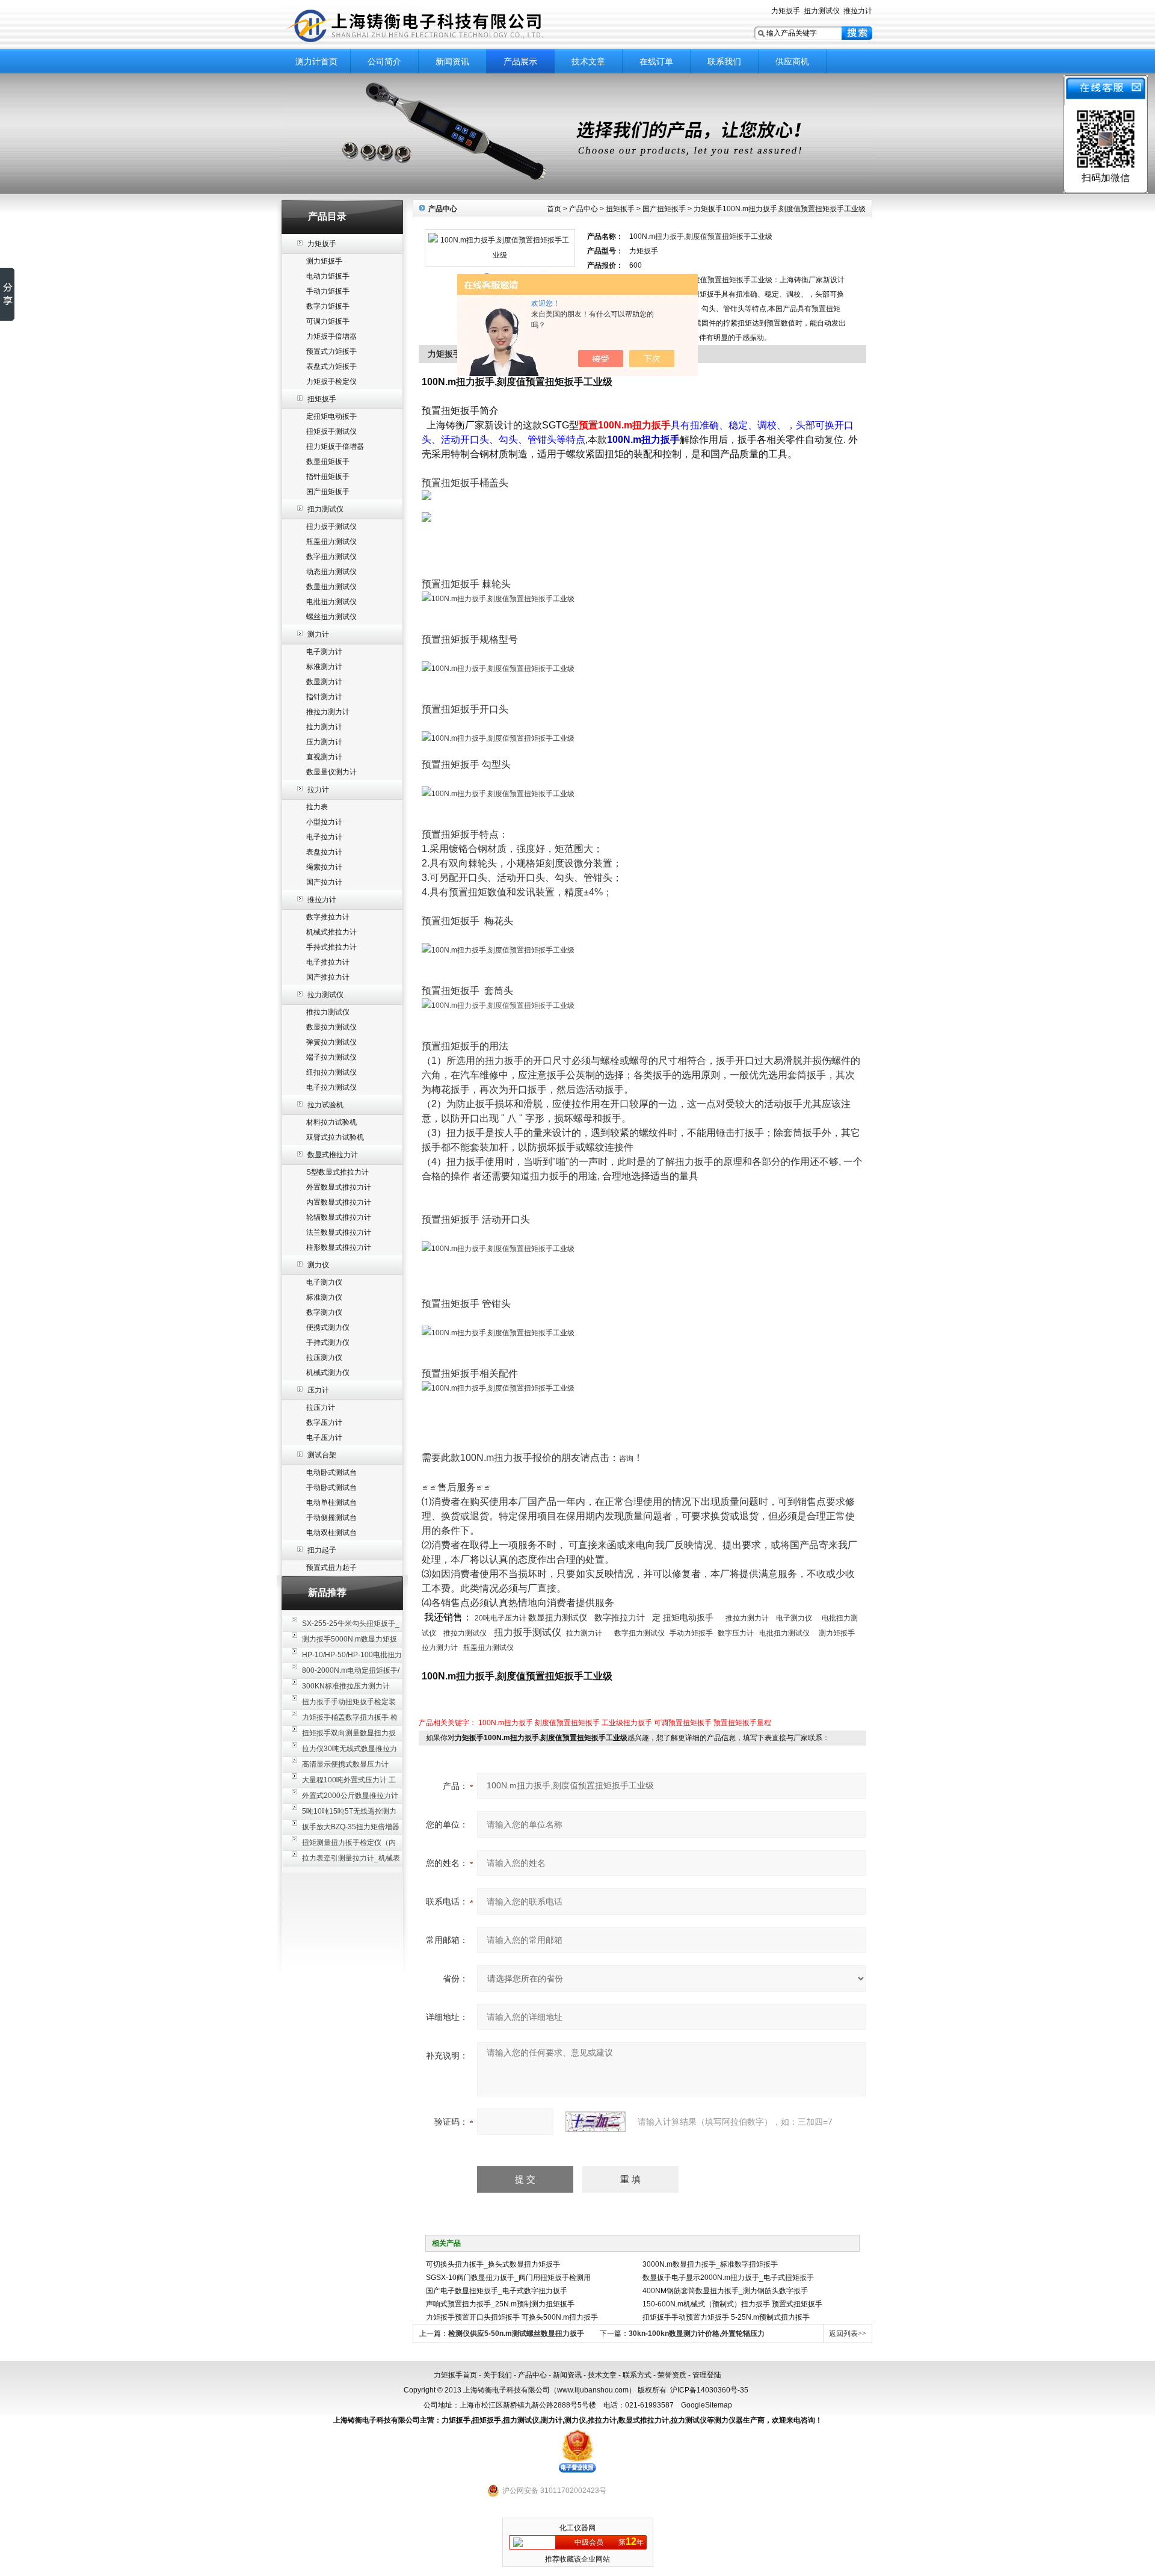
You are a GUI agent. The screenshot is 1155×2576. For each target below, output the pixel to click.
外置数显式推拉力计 (339, 1187)
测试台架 (322, 1455)
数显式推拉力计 (333, 1155)
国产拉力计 (324, 882)
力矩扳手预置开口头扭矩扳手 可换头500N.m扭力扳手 (512, 2317)
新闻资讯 (452, 61)
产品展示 (520, 61)
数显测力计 (324, 682)
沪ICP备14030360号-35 (709, 2390)
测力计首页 (316, 61)
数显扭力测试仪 (331, 587)
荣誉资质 (672, 2375)
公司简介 (384, 61)
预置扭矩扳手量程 (742, 1723)
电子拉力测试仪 (331, 1087)
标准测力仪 (324, 1297)
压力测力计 (324, 742)
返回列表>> (848, 2334)
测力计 (318, 634)
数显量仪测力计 (331, 772)
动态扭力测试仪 (331, 572)
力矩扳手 (786, 11)
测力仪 (318, 1265)
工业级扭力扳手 (627, 1723)
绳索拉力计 (324, 867)
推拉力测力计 (328, 712)
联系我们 (724, 61)
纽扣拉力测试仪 (331, 1072)
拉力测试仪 (325, 995)
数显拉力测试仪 (331, 1027)
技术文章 (588, 61)
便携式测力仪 (328, 1327)
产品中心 (584, 209)
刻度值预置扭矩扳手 (567, 1723)
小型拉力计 (324, 822)
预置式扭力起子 (331, 1568)
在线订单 (656, 61)
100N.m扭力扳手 (506, 1723)
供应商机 (792, 61)
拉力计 (318, 789)
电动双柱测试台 (331, 1533)
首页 (554, 209)
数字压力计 (324, 1422)
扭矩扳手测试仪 (331, 431)
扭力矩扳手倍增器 (335, 446)
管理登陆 (707, 2375)
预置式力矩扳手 (331, 351)
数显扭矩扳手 (328, 462)
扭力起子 (322, 1550)
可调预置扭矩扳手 (683, 1723)
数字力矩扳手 (328, 306)
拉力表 (317, 807)
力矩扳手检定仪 (331, 381)
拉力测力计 (324, 727)
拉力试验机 (325, 1105)
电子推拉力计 (328, 962)
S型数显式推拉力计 (337, 1172)
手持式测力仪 (328, 1342)
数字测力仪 (324, 1312)
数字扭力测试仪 (331, 557)
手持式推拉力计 (331, 947)
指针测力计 (324, 697)
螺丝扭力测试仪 (331, 617)
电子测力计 (324, 652)
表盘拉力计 (324, 852)
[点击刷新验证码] (596, 2122)
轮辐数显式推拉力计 (339, 1217)
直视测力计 (324, 757)
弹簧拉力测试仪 (331, 1042)
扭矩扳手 (322, 399)
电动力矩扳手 (328, 276)
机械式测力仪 (328, 1373)
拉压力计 (321, 1407)
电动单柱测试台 (331, 1503)
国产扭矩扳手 (328, 492)
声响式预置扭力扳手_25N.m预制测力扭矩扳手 (500, 2304)
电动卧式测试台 (331, 1472)
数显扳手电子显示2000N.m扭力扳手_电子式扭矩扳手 (728, 2278)
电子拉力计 (324, 837)
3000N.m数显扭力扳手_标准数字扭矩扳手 (710, 2264)
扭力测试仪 (822, 11)
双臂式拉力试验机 (335, 1137)
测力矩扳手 (324, 261)
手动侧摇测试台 (331, 1518)
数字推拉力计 (328, 917)
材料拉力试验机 (331, 1122)
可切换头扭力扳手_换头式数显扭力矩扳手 (493, 2264)
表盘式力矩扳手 (331, 366)
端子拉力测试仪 (331, 1057)
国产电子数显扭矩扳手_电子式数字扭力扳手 (497, 2291)
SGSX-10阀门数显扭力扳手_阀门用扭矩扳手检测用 (508, 2278)
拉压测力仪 (324, 1357)
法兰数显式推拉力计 (339, 1232)
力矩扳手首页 (455, 2375)
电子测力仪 (324, 1282)
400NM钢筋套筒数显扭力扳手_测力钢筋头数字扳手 (725, 2291)
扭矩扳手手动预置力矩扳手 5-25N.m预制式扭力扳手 (726, 2317)
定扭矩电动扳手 (331, 416)
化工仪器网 (577, 2528)
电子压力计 (324, 1438)
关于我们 (497, 2375)
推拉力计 (858, 11)
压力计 (318, 1390)
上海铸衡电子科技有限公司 (433, 26)
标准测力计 (324, 667)
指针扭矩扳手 (328, 477)
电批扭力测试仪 (331, 602)
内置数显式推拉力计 (339, 1202)
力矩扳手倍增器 (331, 336)
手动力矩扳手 (328, 291)
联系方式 (637, 2375)
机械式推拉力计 (331, 932)
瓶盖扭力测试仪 (331, 542)
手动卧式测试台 (331, 1487)
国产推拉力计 (328, 977)
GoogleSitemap (707, 2405)
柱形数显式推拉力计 (339, 1247)
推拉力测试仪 (328, 1012)
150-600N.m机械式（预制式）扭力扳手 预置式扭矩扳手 (732, 2304)
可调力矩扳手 (328, 321)
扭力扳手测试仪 (331, 527)
